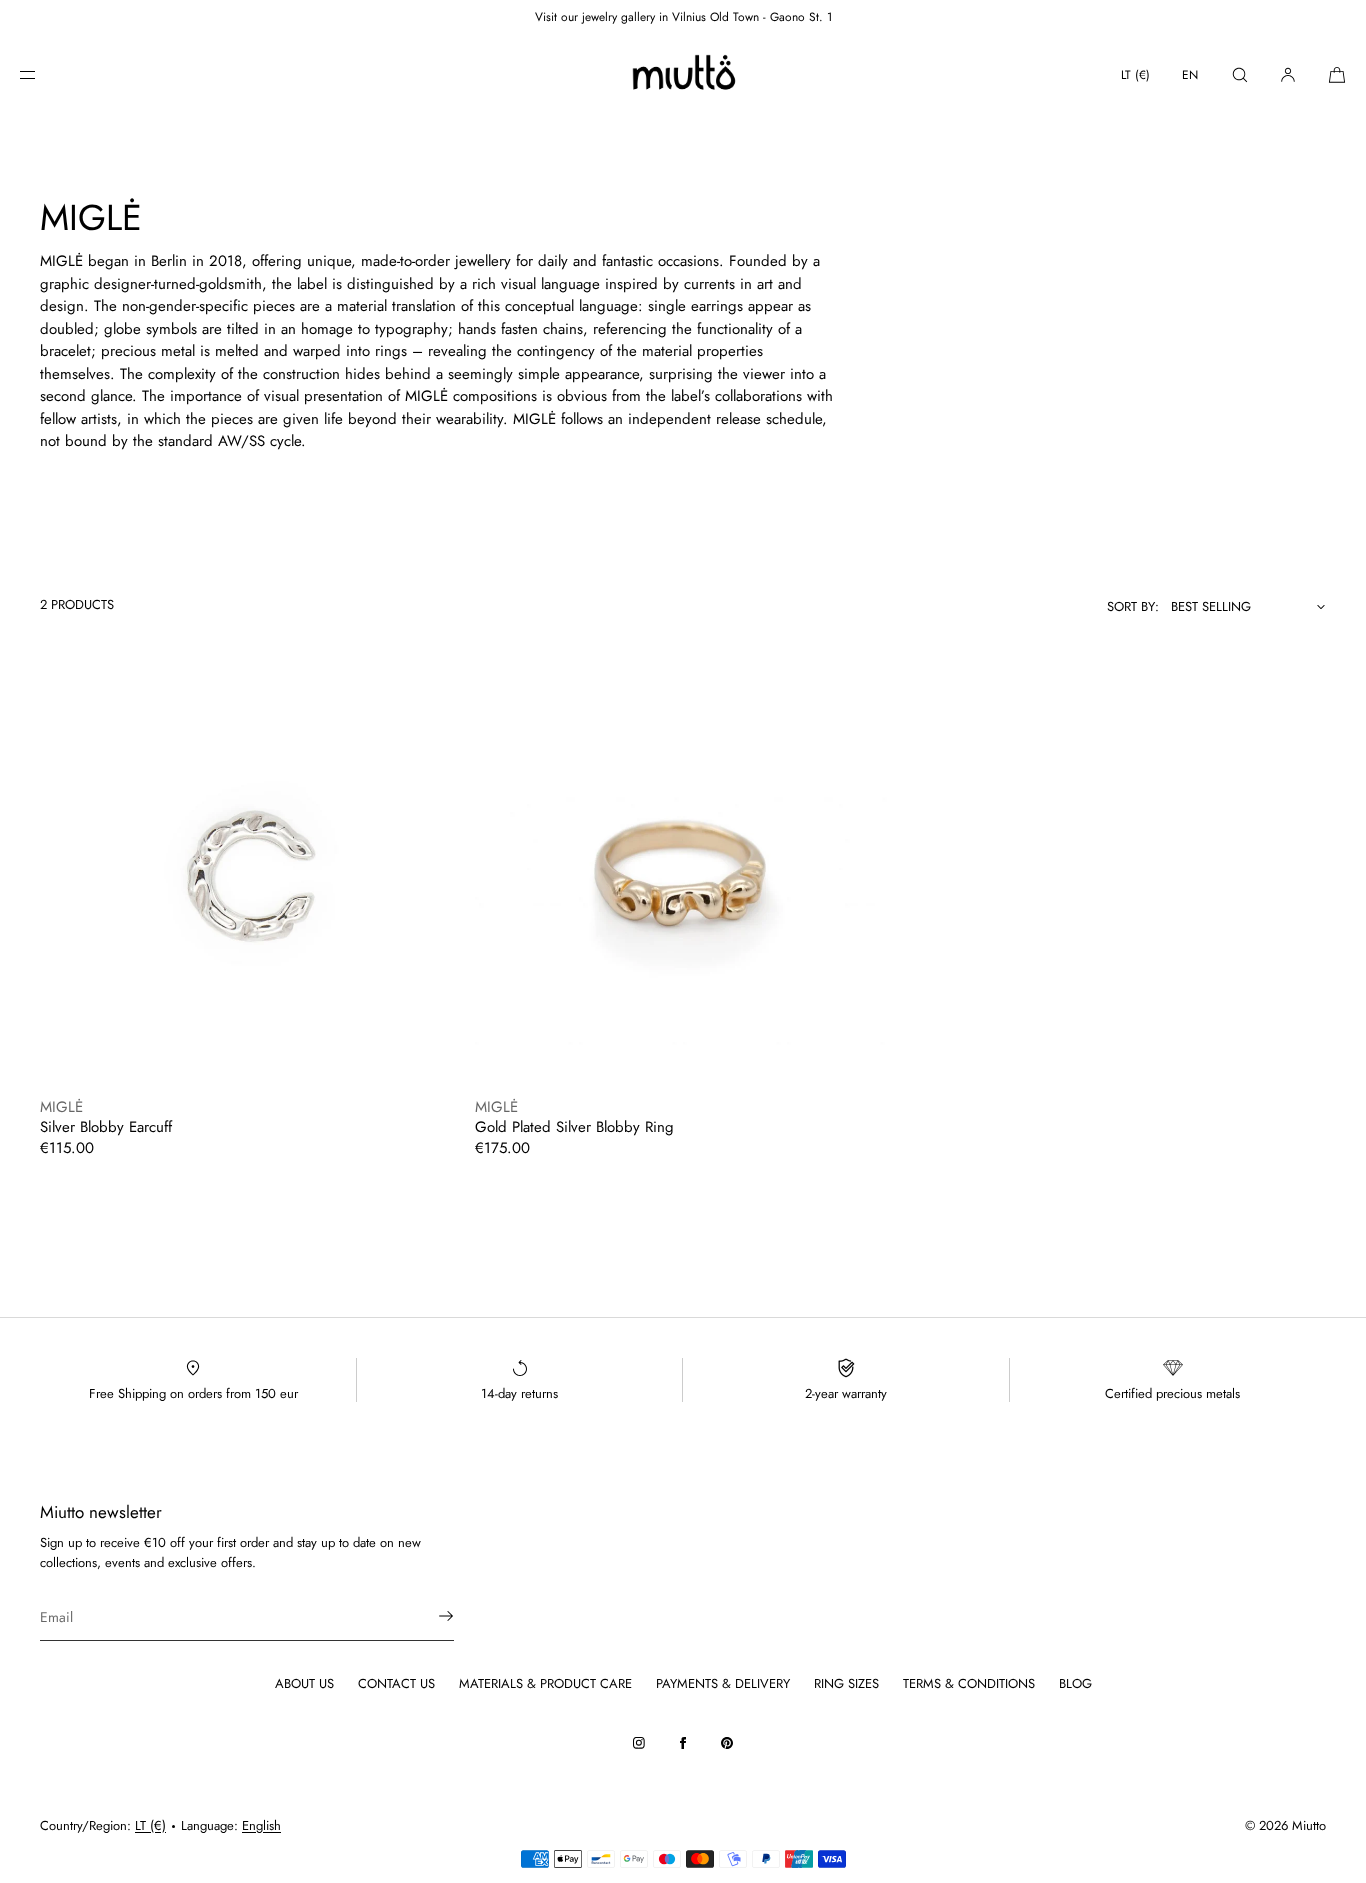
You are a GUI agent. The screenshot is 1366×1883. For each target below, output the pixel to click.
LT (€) (1135, 75)
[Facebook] (683, 1743)
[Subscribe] (429, 1616)
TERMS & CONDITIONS (969, 1683)
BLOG (1075, 1683)
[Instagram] (639, 1743)
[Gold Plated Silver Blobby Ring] (682, 878)
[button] (1240, 74)
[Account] (1288, 74)
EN (1190, 75)
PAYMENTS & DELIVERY (723, 1683)
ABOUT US (304, 1683)
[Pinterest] (727, 1743)
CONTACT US (396, 1683)
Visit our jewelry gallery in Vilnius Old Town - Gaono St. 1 (683, 17)
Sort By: (1133, 606)
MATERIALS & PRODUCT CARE (545, 1683)
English (261, 1825)
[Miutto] (683, 75)
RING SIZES (846, 1683)
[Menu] (44, 74)
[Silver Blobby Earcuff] (247, 878)
